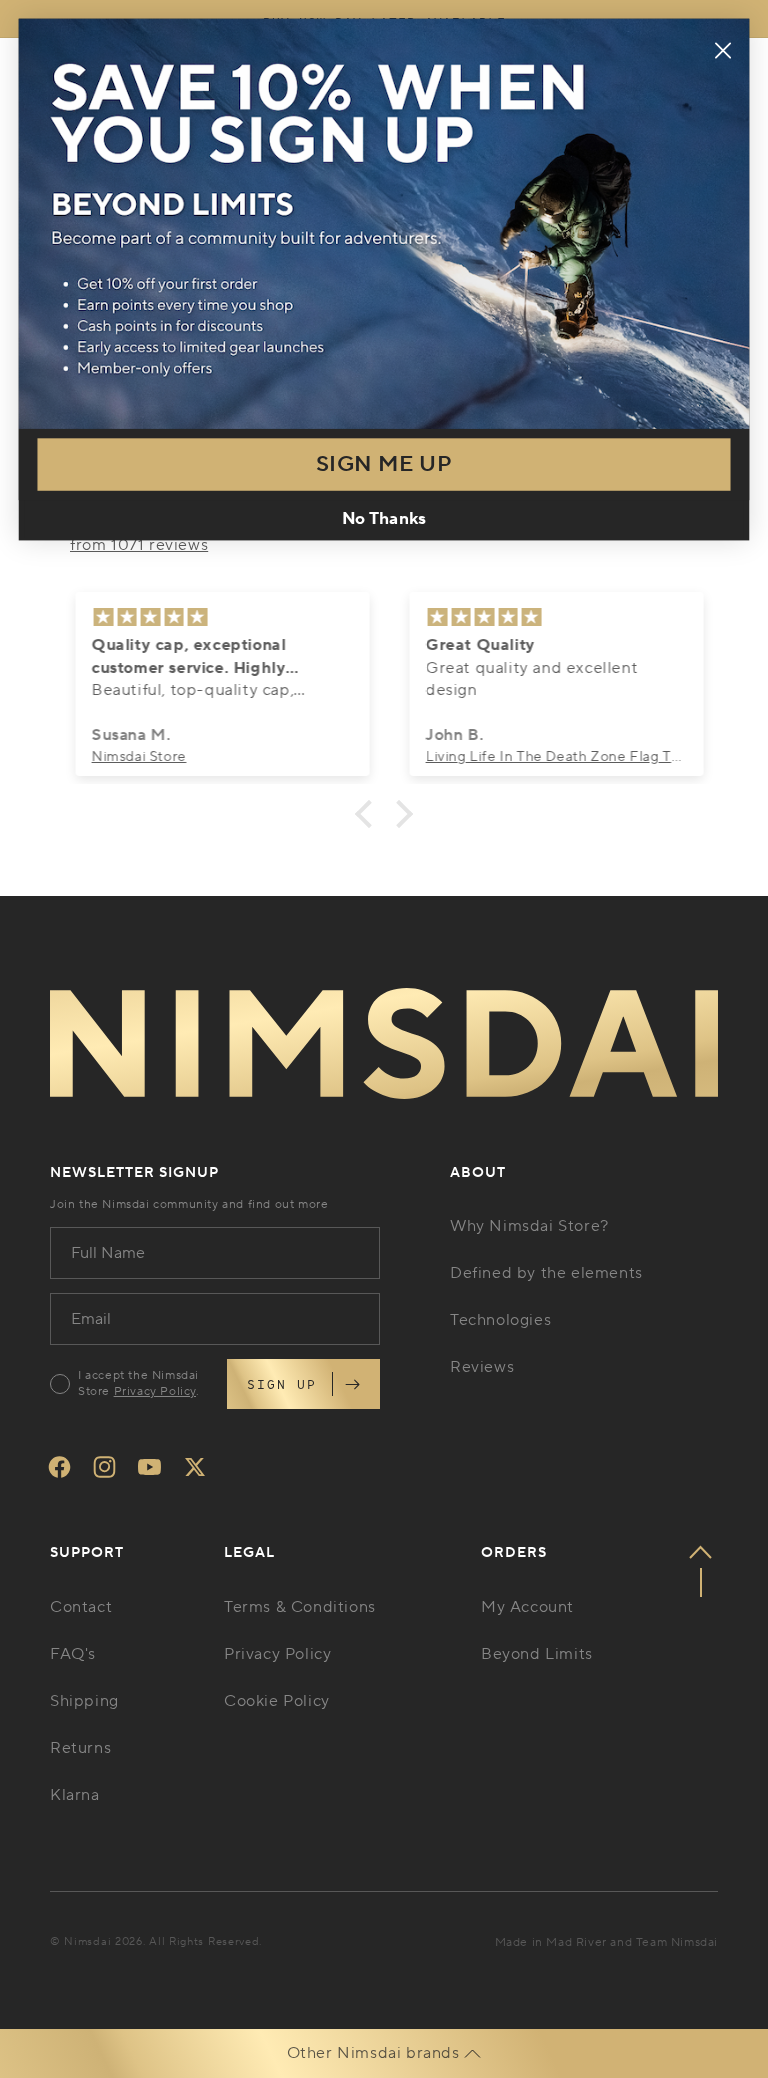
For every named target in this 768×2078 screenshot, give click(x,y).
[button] (369, 813)
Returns (80, 1748)
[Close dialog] (723, 51)
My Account (527, 1607)
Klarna (75, 1795)
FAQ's (73, 1654)
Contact (81, 1607)
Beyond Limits (537, 1654)
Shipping (84, 1701)
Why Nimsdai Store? (529, 1226)
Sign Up (282, 1384)
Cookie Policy (277, 1701)
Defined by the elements (546, 1273)
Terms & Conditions (300, 1607)
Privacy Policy (155, 1391)
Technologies (500, 1320)
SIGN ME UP (384, 464)
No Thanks (383, 519)
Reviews (482, 1367)
